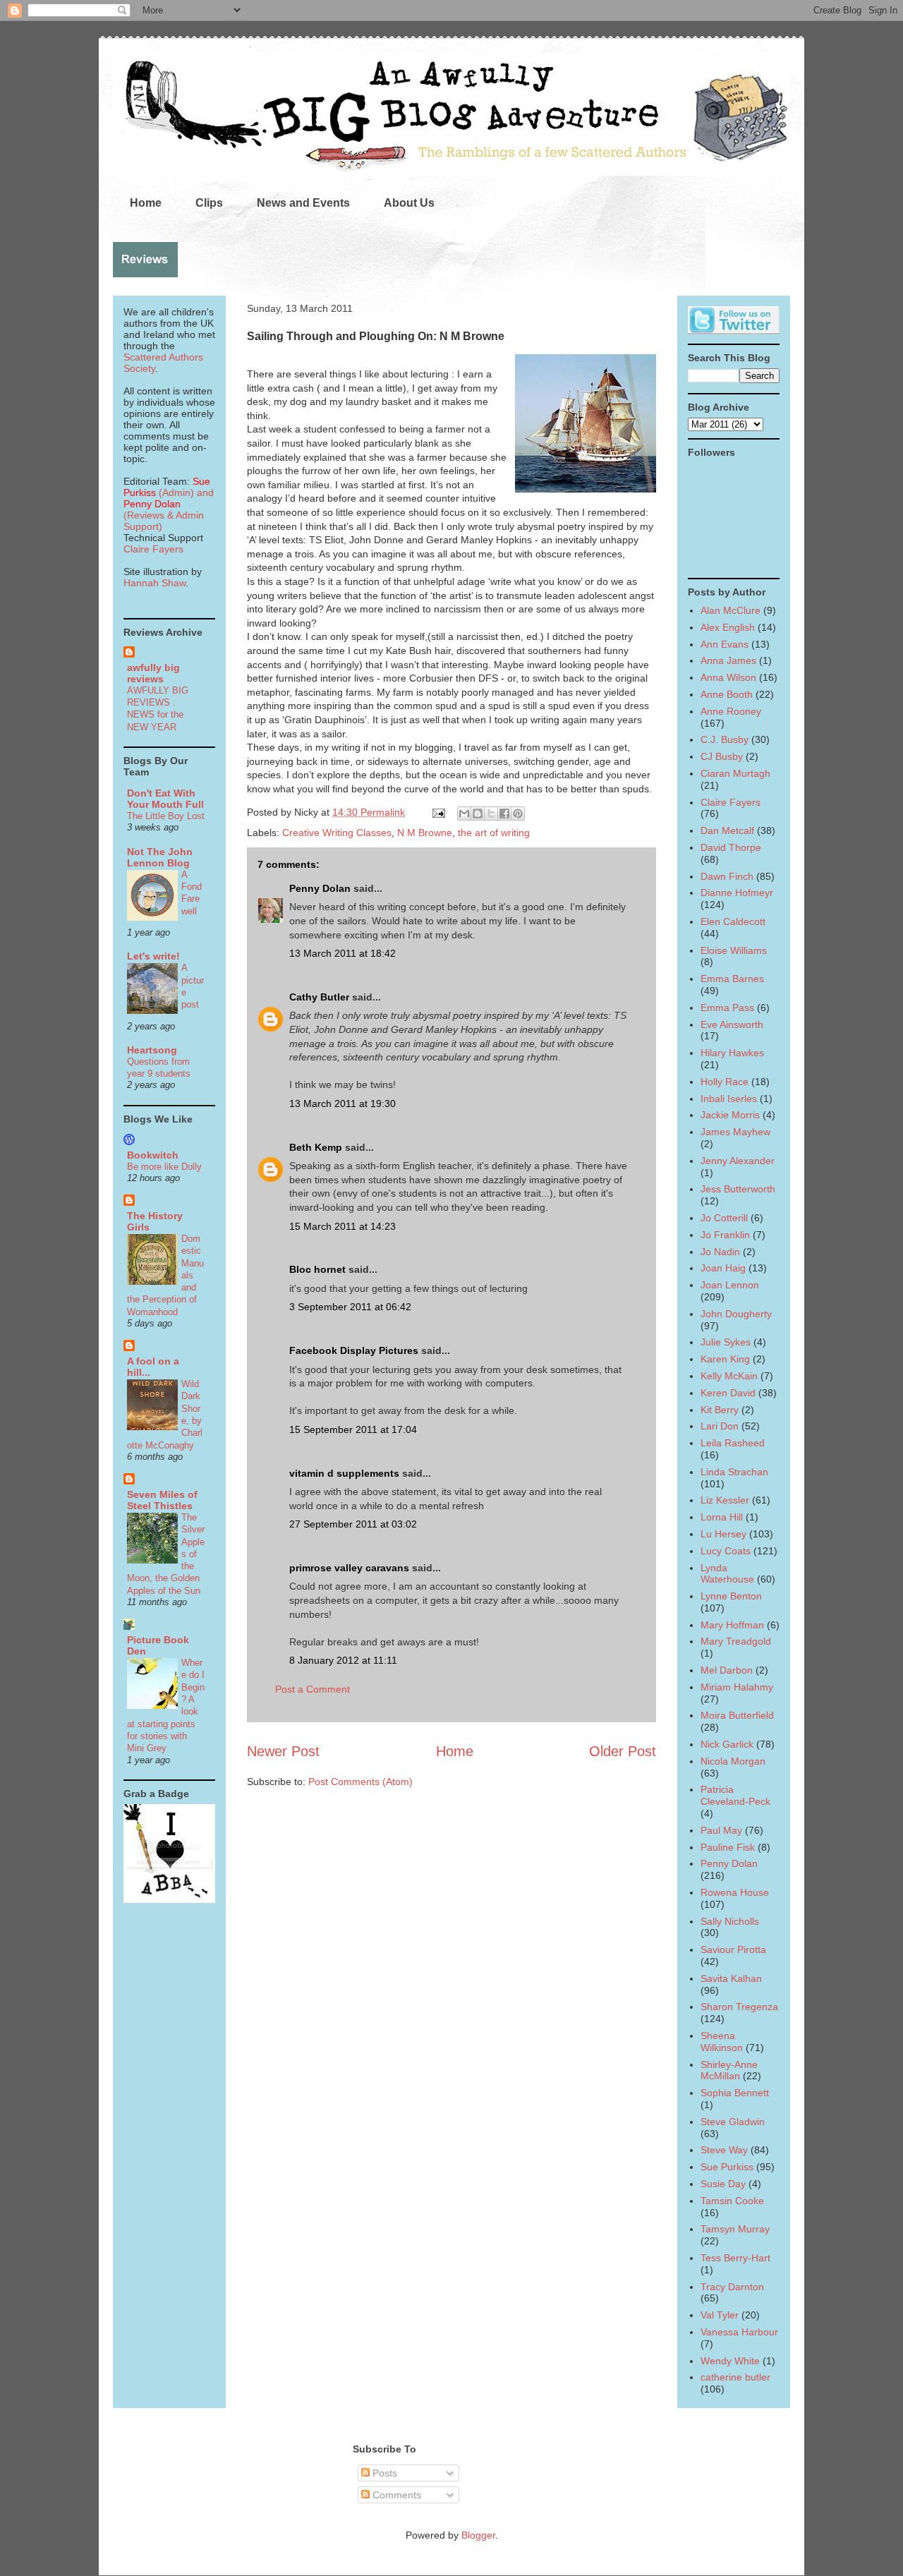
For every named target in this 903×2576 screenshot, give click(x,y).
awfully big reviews (153, 673)
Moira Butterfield (737, 1715)
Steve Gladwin (733, 2122)
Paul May (721, 1830)
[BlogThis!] (478, 814)
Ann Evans (725, 644)
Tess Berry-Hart (735, 2258)
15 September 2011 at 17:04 (353, 1429)
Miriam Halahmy (737, 1687)
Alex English (728, 627)
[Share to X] (491, 814)
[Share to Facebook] (504, 814)
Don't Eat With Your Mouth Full (165, 799)
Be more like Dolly (164, 1167)
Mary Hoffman (732, 1625)
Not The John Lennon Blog (160, 857)
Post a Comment (313, 1689)
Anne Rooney (731, 711)
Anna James (728, 660)
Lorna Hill (722, 1517)
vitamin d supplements (344, 1473)
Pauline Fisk (728, 1847)
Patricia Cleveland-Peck (735, 1795)
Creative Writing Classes (337, 833)
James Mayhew (735, 1132)
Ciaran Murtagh (735, 773)
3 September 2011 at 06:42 (350, 1307)
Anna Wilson (728, 677)
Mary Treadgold (736, 1641)
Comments (395, 2495)
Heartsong (152, 1050)
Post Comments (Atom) (360, 1782)
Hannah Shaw (154, 583)
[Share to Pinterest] (518, 814)
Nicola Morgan (733, 1761)
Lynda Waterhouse (727, 1574)
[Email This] (464, 814)
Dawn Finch (727, 876)
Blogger (478, 2535)
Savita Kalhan (731, 1978)
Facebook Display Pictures (354, 1350)
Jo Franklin (725, 1235)
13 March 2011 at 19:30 (343, 1103)
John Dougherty (736, 1314)
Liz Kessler (725, 1500)
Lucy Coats (726, 1551)
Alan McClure (731, 610)
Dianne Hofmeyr (737, 893)
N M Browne (425, 833)
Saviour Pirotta (733, 1949)
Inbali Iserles (729, 1099)
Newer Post (283, 1751)
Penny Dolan (320, 888)
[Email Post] (438, 812)
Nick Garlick (727, 1744)
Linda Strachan (734, 1472)
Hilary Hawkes (732, 1053)
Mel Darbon (727, 1670)
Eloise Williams (734, 950)
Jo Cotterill (724, 1218)
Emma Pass (727, 1008)
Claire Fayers (153, 549)
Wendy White (730, 2361)
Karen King (725, 1359)
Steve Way (724, 2150)
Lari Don (720, 1426)
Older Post (623, 1751)
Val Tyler (720, 2315)
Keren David (728, 1393)
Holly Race (725, 1082)
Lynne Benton (731, 1596)
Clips (209, 203)
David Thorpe (731, 847)
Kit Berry (720, 1410)
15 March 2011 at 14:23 (343, 1226)
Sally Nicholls (730, 1921)
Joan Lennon (730, 1285)
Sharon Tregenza (739, 2007)
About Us (409, 203)
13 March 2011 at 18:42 (343, 953)
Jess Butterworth (738, 1189)
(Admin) (167, 487)
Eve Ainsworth (732, 1024)
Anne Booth (727, 694)
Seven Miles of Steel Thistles (162, 1500)
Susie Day (723, 2184)
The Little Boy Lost (166, 816)
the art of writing (494, 833)
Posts (383, 2473)
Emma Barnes (732, 979)
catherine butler (735, 2377)
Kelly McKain (729, 1376)
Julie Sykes (726, 1342)
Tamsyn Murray (735, 2229)
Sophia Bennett (735, 2093)
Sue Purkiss (727, 2167)
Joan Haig (723, 1268)
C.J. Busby (725, 739)
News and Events (303, 203)
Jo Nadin (720, 1252)
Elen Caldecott (733, 921)
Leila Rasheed (733, 1443)
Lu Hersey (723, 1534)
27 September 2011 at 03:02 (353, 1524)
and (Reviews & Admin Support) (169, 509)
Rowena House (735, 1892)
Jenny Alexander (738, 1161)
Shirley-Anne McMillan (729, 2070)
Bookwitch (153, 1155)
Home (146, 203)
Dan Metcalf (727, 830)
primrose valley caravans (349, 1568)
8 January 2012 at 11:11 (343, 1660)
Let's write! (153, 956)
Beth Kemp (316, 1147)
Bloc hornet (317, 1269)
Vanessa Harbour (739, 2332)
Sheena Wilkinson (722, 2042)
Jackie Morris (730, 1115)
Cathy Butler (319, 997)
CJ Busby (722, 756)
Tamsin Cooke (732, 2201)
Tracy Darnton (732, 2287)
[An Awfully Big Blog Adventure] (169, 1899)
